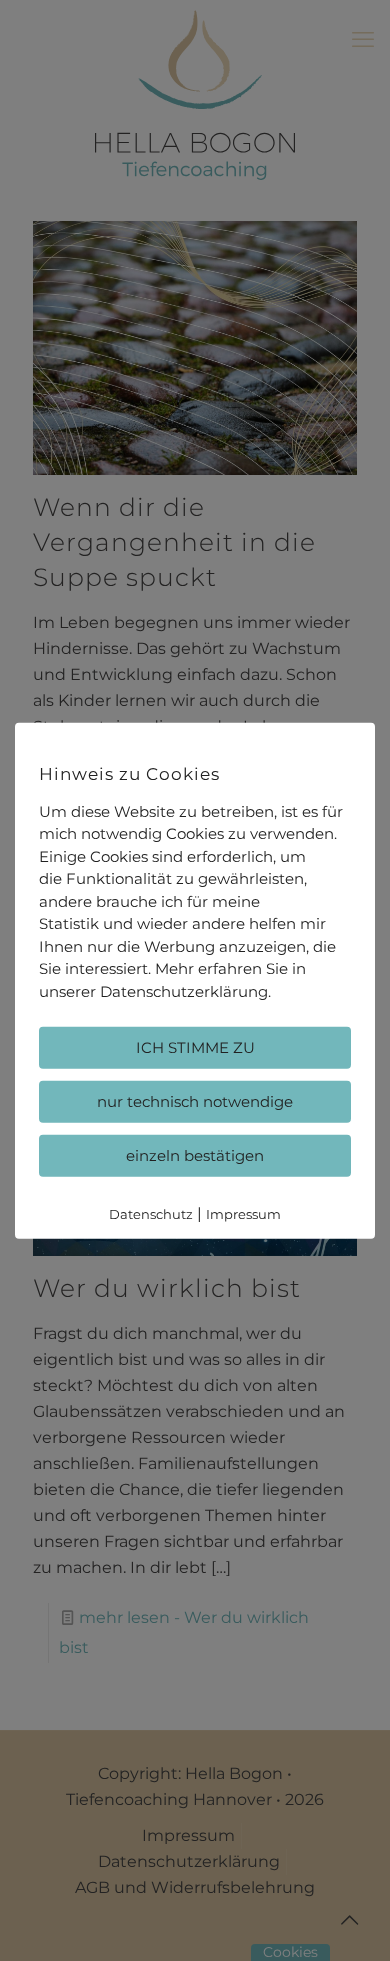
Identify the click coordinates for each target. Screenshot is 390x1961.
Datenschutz (151, 1214)
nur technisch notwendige (195, 1101)
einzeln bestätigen (195, 1155)
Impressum (243, 1214)
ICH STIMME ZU (195, 1047)
